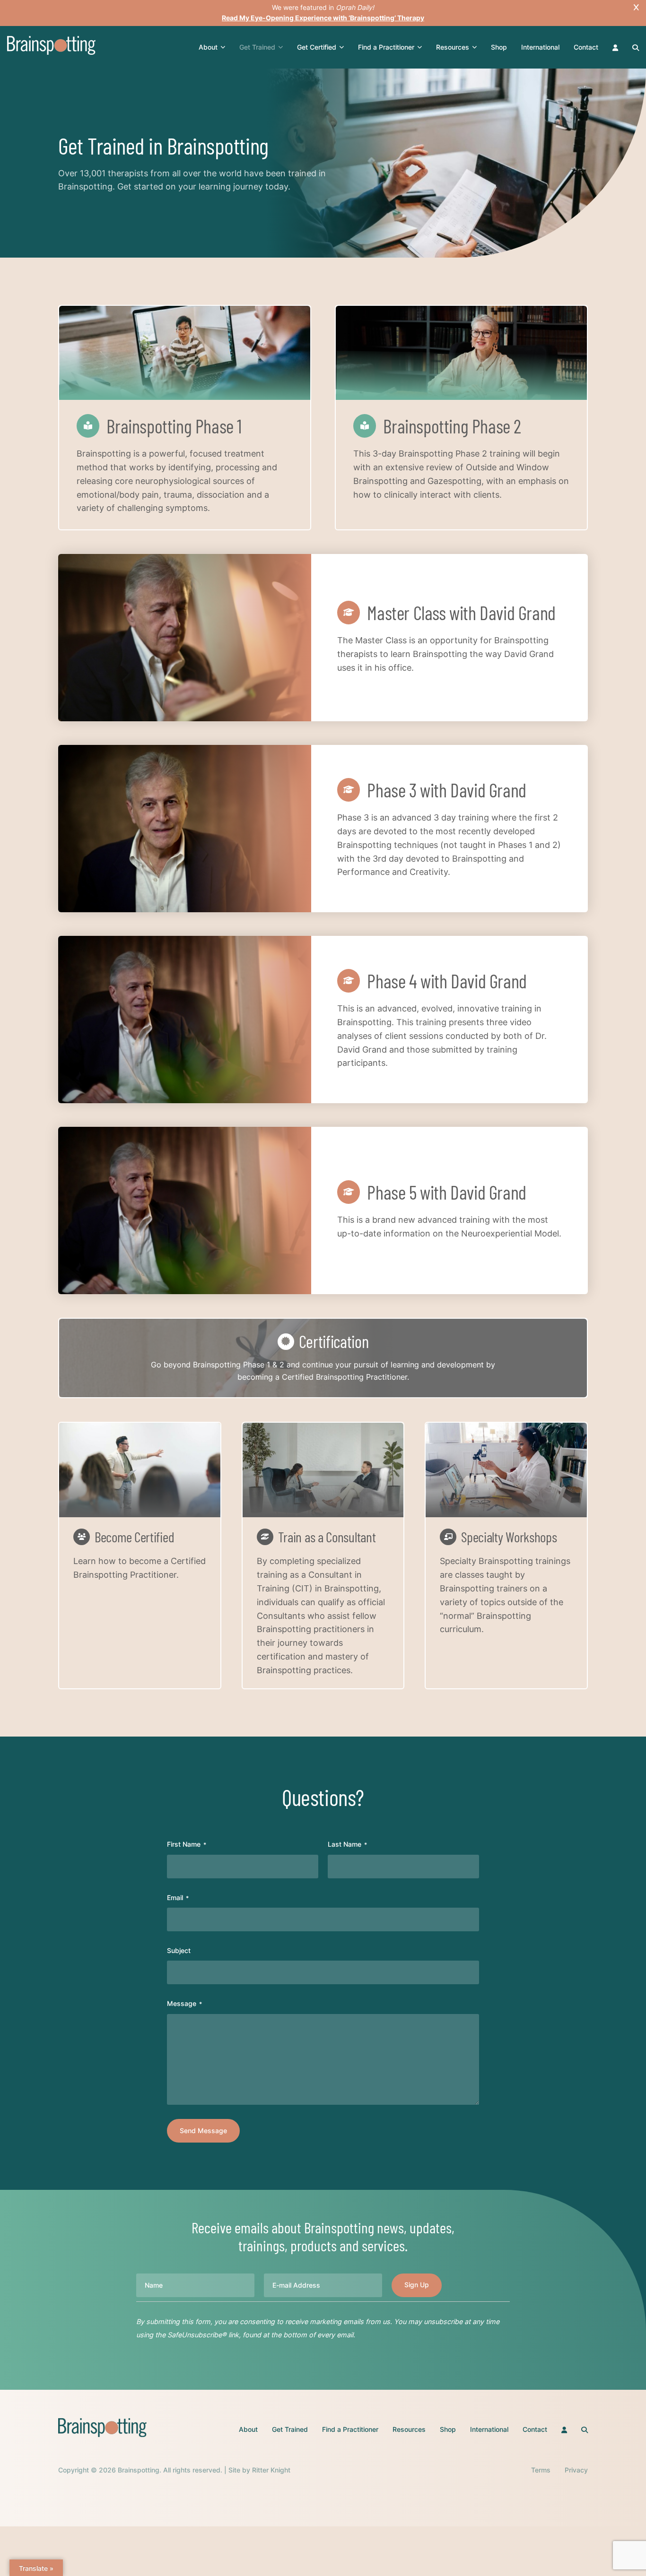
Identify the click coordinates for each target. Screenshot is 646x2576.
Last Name (347, 1844)
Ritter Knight (271, 2470)
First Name (187, 1844)
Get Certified (317, 47)
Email (178, 1897)
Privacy (576, 2470)
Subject (179, 1950)
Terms (541, 2470)
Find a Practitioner (386, 47)
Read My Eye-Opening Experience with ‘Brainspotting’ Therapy (323, 18)
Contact (586, 47)
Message (184, 2003)
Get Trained (257, 47)
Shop (499, 47)
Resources (453, 47)
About (208, 47)
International (540, 47)
